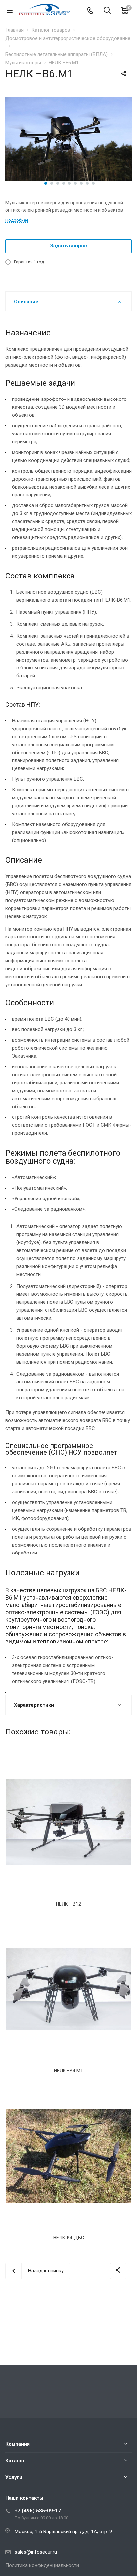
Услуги (14, 2477)
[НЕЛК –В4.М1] (68, 1989)
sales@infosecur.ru (36, 2552)
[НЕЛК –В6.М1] (68, 138)
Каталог (15, 2461)
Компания (17, 2444)
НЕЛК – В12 (68, 1904)
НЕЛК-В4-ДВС (69, 2238)
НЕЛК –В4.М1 (68, 2071)
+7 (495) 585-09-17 (38, 2511)
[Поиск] (107, 11)
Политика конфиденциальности (42, 2565)
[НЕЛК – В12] (68, 1822)
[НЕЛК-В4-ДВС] (68, 2156)
